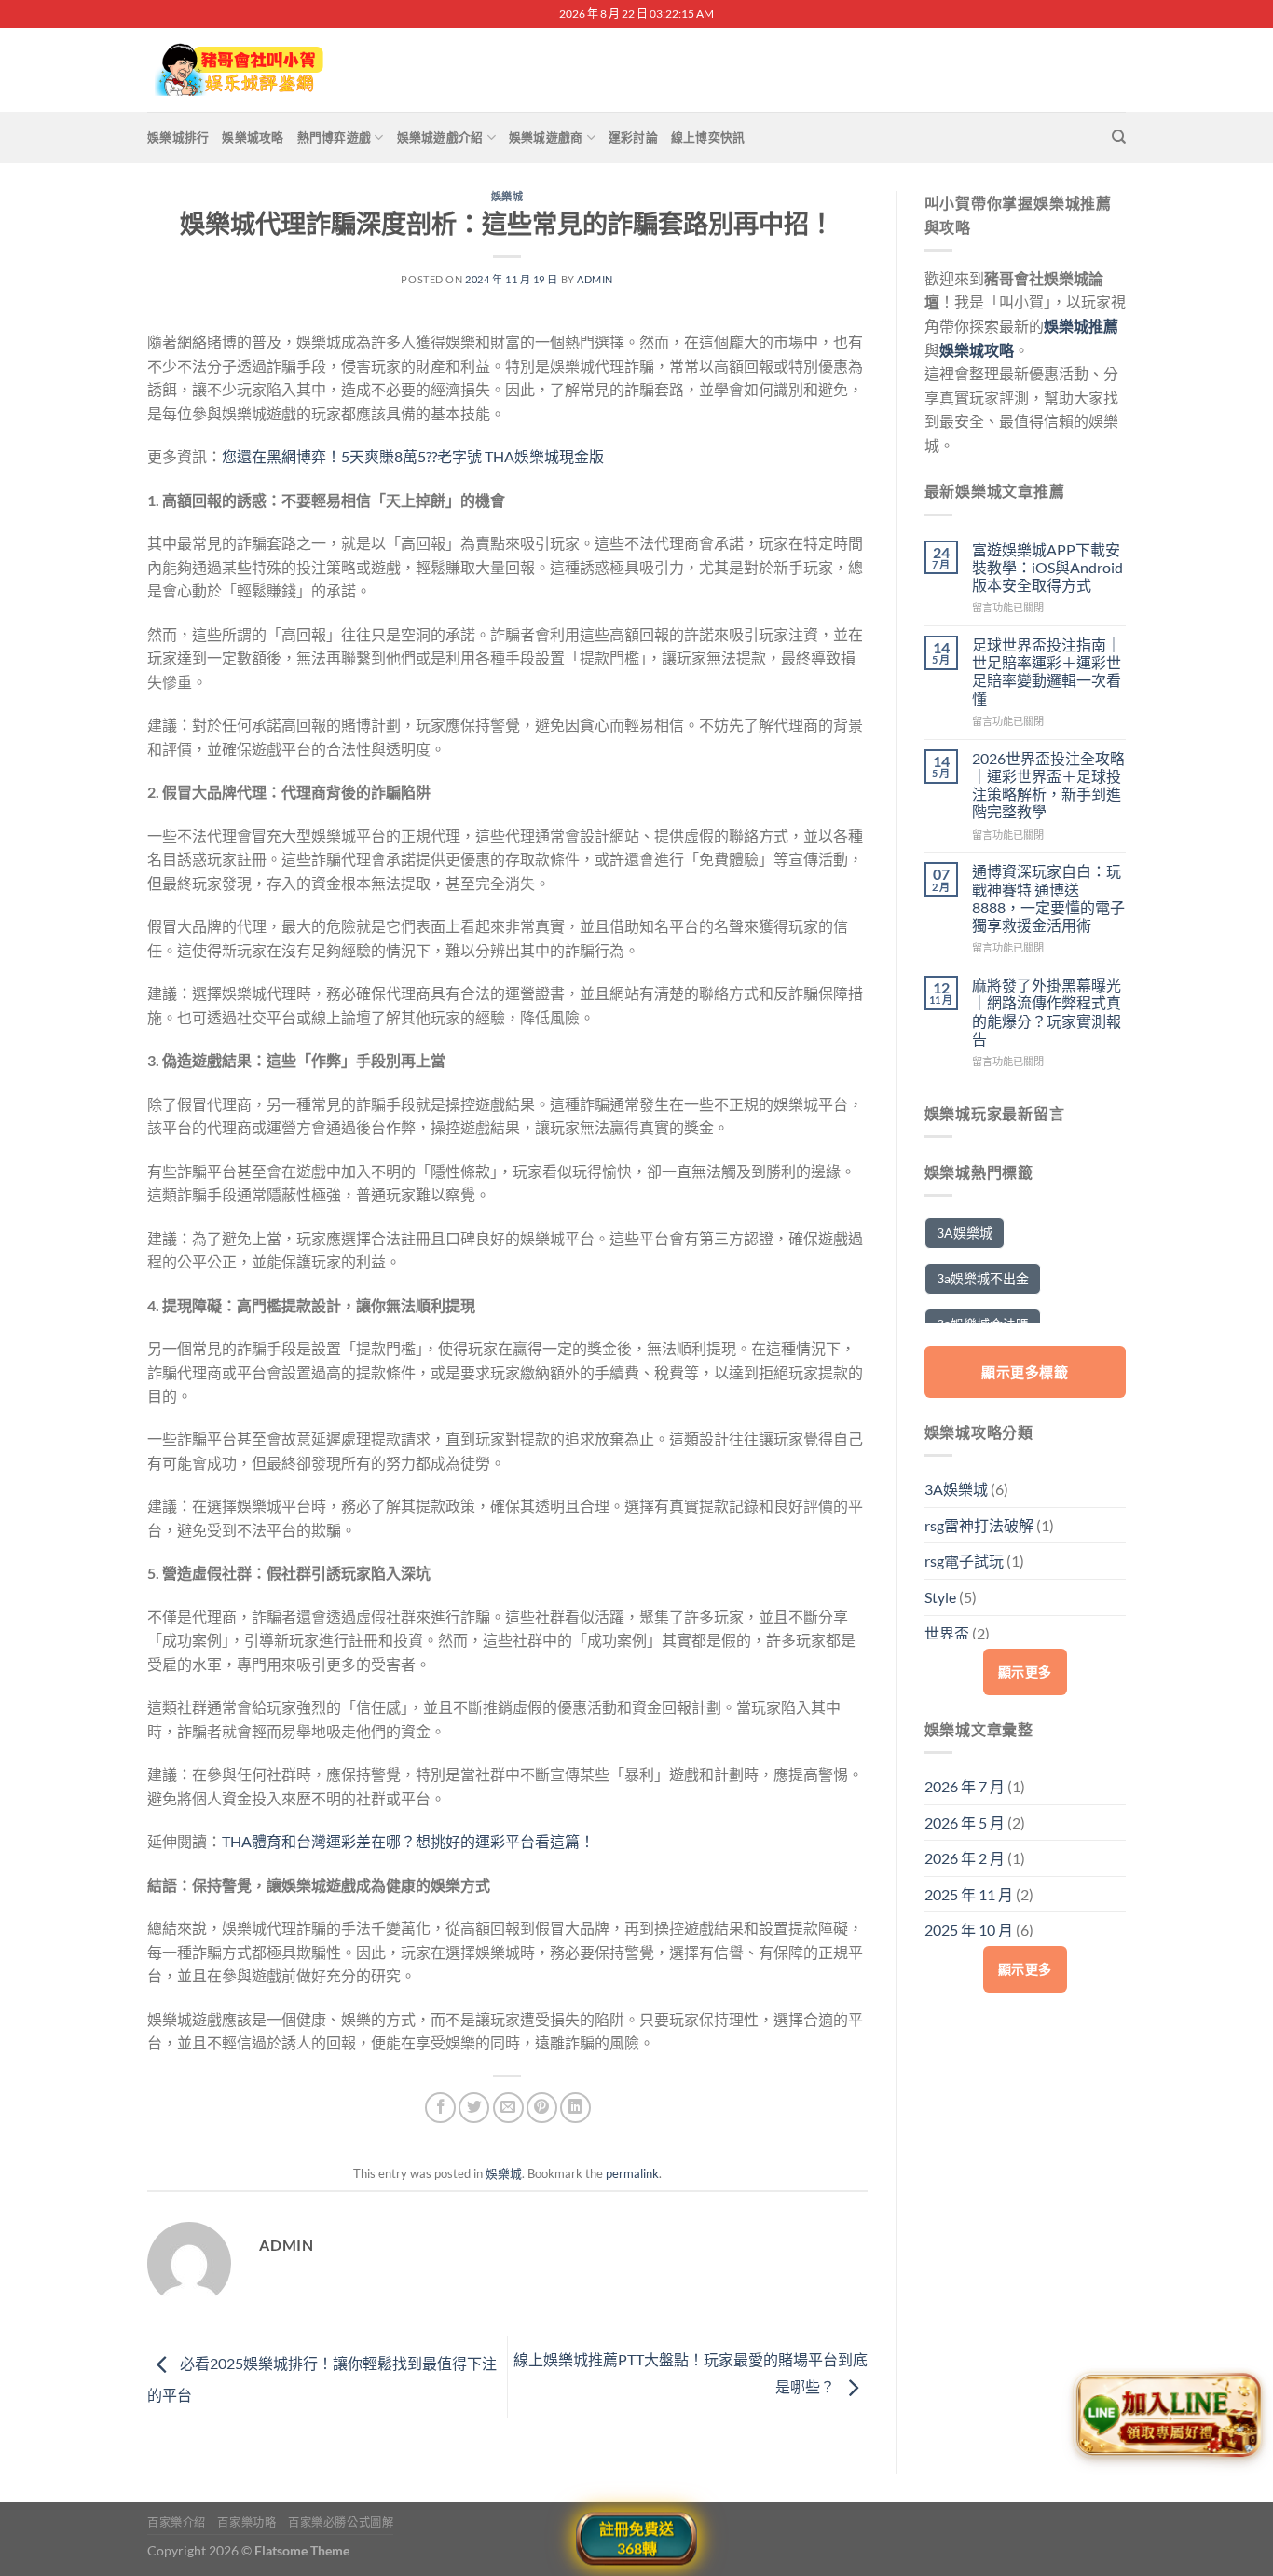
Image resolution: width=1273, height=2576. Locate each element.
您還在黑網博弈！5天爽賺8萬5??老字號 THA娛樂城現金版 (413, 456)
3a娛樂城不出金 (983, 1278)
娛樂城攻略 (253, 137)
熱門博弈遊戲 (335, 137)
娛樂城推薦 (1081, 326)
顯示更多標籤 (1025, 1372)
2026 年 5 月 (965, 1822)
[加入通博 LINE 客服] (1168, 2419)
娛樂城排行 (178, 137)
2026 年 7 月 (965, 1786)
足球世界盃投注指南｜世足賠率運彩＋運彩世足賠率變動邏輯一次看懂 (1047, 671)
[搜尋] (1119, 137)
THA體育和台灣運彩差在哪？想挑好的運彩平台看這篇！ (408, 1841)
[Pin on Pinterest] (542, 2108)
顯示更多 (1025, 1672)
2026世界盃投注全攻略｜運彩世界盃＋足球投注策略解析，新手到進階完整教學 (1048, 785)
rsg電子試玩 (964, 1561)
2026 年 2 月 (965, 1858)
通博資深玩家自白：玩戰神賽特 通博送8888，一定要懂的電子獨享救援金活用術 (1048, 898)
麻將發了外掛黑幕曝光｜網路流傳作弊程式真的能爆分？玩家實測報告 (1047, 1012)
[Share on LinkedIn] (575, 2108)
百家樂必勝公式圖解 (341, 2522)
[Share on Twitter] (474, 2108)
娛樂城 (507, 196)
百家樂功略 (246, 2522)
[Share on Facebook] (440, 2108)
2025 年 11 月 (969, 1894)
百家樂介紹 (177, 2522)
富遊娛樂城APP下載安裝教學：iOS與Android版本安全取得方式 (1047, 567)
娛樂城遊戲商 (546, 137)
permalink (632, 2173)
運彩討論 (633, 137)
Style (940, 1597)
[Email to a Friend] (508, 2108)
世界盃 (947, 1633)
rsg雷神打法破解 (979, 1525)
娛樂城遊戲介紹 (440, 137)
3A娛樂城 (965, 1233)
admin (595, 279)
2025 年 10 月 (969, 1930)
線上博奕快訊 (708, 137)
